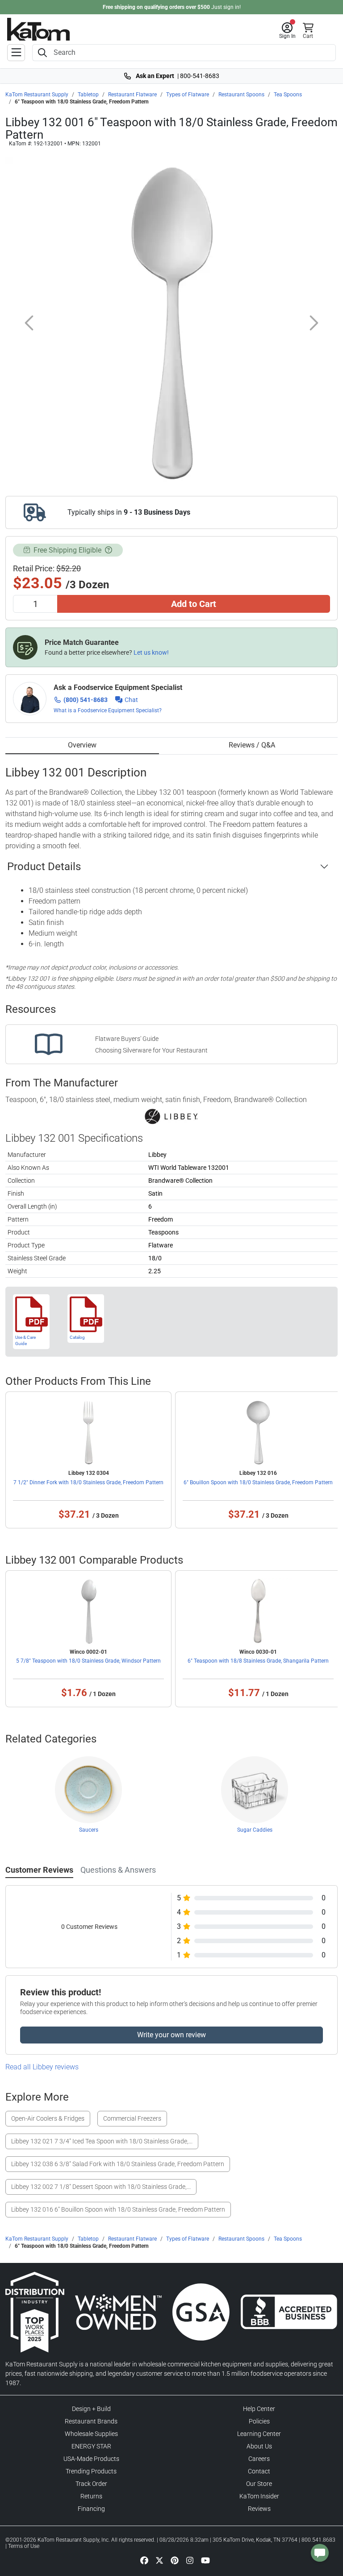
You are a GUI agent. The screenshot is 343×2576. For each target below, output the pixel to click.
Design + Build (91, 2409)
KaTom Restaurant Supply (37, 95)
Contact (259, 2471)
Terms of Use (24, 2546)
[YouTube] (205, 2560)
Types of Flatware (188, 95)
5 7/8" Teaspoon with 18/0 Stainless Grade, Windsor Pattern (88, 1661)
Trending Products (91, 2471)
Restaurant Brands (91, 2421)
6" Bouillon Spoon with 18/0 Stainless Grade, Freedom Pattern (258, 1482)
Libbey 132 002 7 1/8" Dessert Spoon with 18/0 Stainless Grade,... (101, 2187)
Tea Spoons (288, 95)
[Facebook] (144, 2560)
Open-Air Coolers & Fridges (48, 2118)
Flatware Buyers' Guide (127, 1039)
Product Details (44, 867)
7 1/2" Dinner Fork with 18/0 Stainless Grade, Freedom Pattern (88, 1482)
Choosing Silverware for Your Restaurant (151, 1050)
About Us (259, 2446)
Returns (91, 2496)
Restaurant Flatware (132, 95)
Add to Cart (194, 604)
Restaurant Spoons (241, 95)
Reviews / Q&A (252, 745)
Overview (82, 745)
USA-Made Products (91, 2459)
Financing (91, 2509)
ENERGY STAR (91, 2446)
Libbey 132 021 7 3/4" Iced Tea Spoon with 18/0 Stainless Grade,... (102, 2141)
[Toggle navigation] (16, 53)
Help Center (259, 2409)
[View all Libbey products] (172, 1116)
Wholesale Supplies (91, 2434)
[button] (287, 31)
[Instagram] (190, 2560)
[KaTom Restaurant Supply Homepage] (38, 29)
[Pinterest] (175, 2560)
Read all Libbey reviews (42, 2067)
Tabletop (88, 95)
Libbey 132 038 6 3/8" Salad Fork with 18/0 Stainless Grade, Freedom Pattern (118, 2164)
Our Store (259, 2484)
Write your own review (171, 2035)
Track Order (91, 2484)
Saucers (89, 1830)
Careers (259, 2459)
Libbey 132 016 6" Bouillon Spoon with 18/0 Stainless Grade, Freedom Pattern (118, 2209)
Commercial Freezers (132, 2118)
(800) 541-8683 (86, 700)
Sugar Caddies (255, 1830)
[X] (159, 2560)
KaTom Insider (259, 2496)
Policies (259, 2421)
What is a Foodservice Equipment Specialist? (108, 710)
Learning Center (259, 2434)
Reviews (259, 2509)
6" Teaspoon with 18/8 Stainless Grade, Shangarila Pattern (258, 1661)
